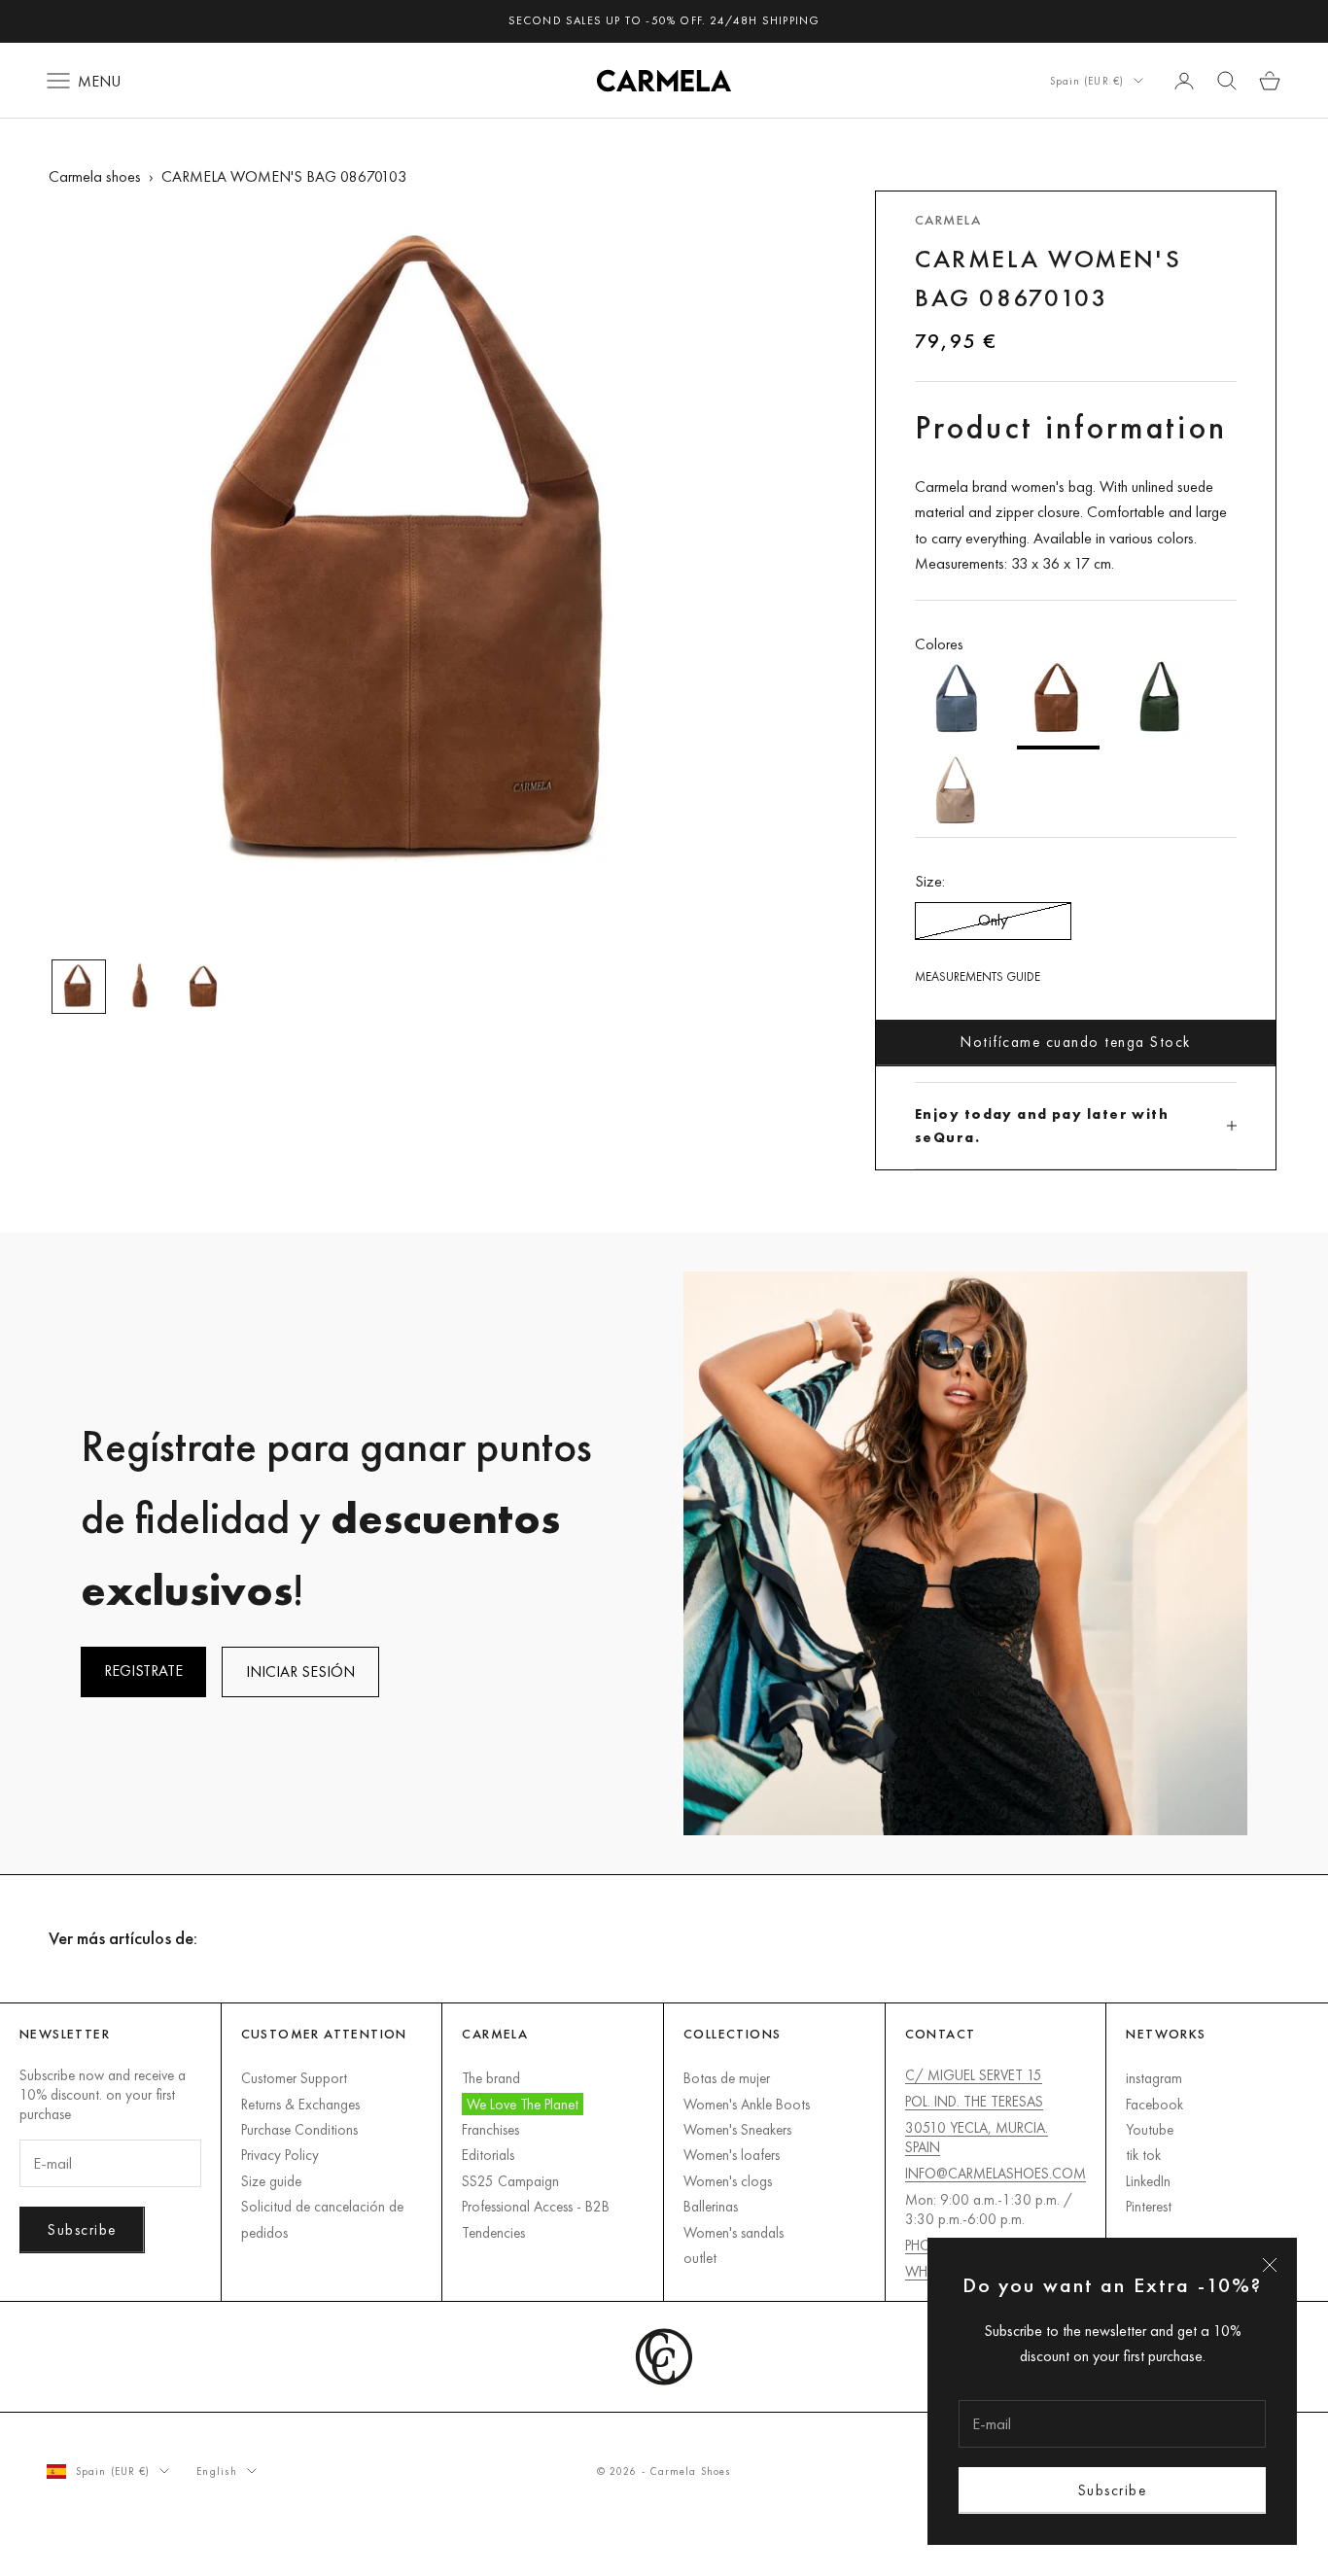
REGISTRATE (143, 1671)
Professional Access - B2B (536, 2206)
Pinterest (1149, 2206)
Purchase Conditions (299, 2129)
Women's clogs (728, 2181)
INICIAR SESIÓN (300, 1671)
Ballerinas (711, 2206)
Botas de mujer (727, 2078)
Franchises (490, 2129)
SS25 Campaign (510, 2181)
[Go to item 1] (79, 987)
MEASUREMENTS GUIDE (978, 976)
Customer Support (294, 2078)
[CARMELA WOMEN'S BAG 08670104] (1160, 704)
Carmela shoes (95, 176)
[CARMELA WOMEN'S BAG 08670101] (956, 793)
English (217, 2471)
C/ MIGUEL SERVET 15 (974, 2075)
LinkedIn (1148, 2181)
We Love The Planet (523, 2104)
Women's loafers (732, 2155)
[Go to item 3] (203, 987)
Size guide (271, 2181)
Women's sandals (734, 2232)
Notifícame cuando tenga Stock (1076, 1042)
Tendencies (493, 2232)
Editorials (488, 2155)
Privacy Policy (280, 2155)
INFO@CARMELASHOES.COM (996, 2173)
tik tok (1143, 2155)
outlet (700, 2258)
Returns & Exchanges (300, 2104)
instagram (1154, 2078)
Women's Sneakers (737, 2129)
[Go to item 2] (141, 987)
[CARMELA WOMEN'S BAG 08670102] (956, 704)
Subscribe (1113, 2490)
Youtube (1150, 2129)
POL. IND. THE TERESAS (974, 2101)
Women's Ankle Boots (747, 2104)
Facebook (1154, 2104)
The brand (491, 2078)
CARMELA (948, 220)
